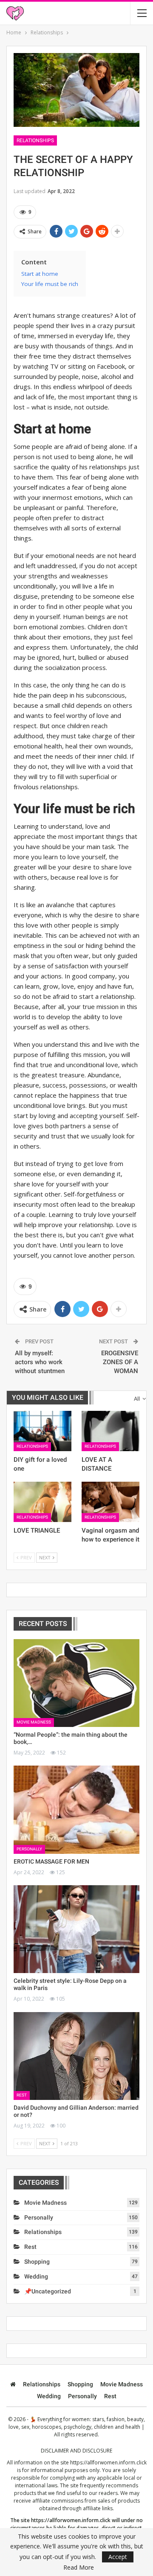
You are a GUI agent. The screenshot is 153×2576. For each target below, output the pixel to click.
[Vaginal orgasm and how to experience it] (110, 1502)
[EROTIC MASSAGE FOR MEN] (76, 1809)
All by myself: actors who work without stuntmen (40, 1362)
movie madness (34, 1722)
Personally (29, 1849)
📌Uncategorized (48, 2291)
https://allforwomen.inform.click (108, 2462)
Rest (22, 2095)
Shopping (37, 2262)
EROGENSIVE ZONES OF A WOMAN (120, 1362)
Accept (118, 2557)
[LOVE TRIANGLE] (42, 1502)
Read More (79, 2568)
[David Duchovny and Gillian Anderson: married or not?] (76, 2056)
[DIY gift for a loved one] (42, 1431)
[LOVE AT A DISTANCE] (110, 1431)
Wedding (36, 2276)
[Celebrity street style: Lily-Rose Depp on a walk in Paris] (76, 1929)
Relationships (35, 140)
